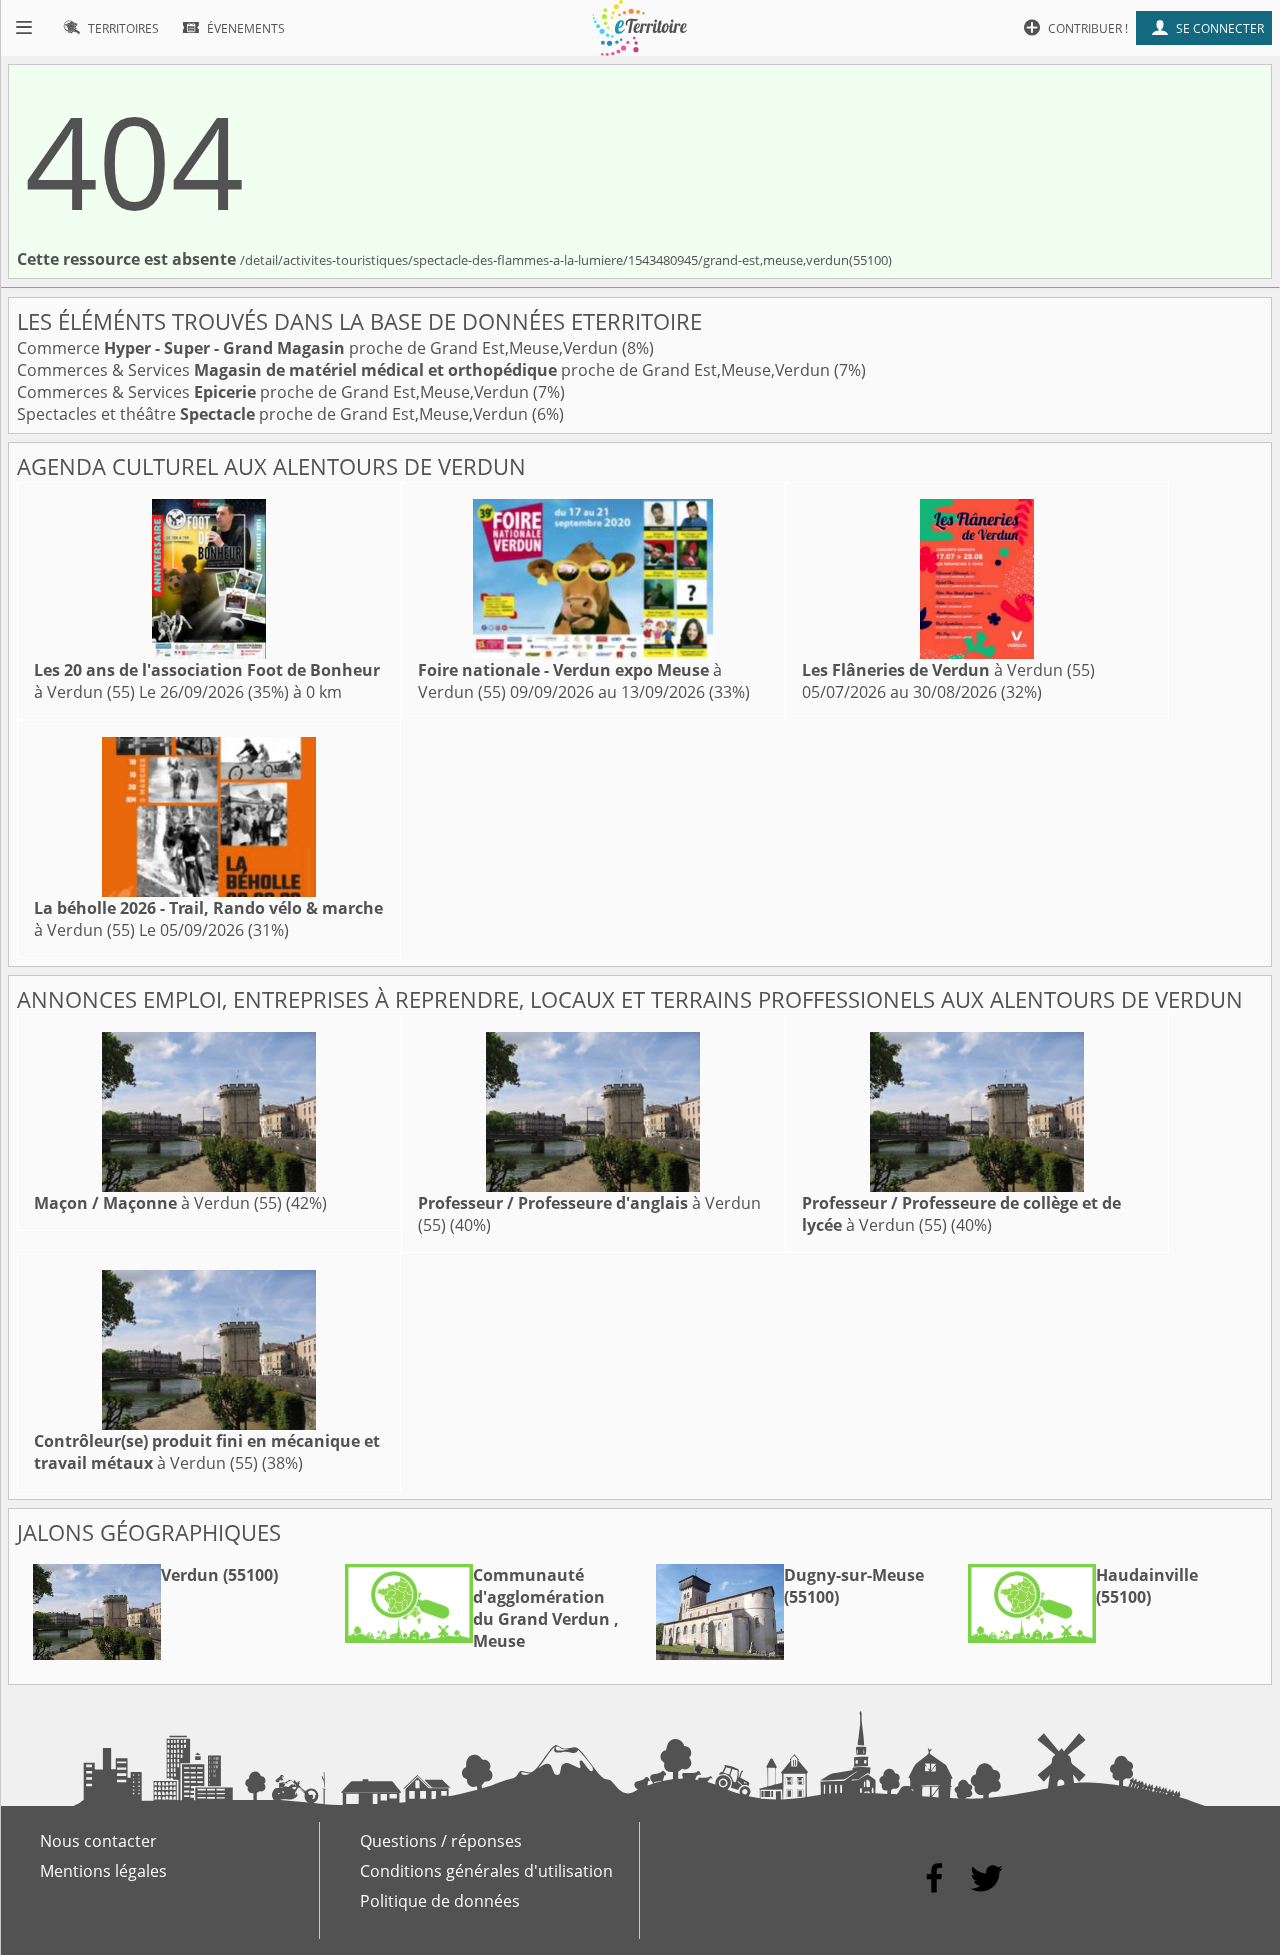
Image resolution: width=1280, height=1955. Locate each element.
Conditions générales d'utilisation (486, 1871)
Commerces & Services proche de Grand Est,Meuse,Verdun (425, 370)
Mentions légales (103, 1871)
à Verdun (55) (948, 670)
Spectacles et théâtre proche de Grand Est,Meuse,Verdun (274, 414)
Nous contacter (98, 1841)
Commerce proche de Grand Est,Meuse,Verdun (319, 348)
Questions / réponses (441, 1841)
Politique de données (440, 1901)
